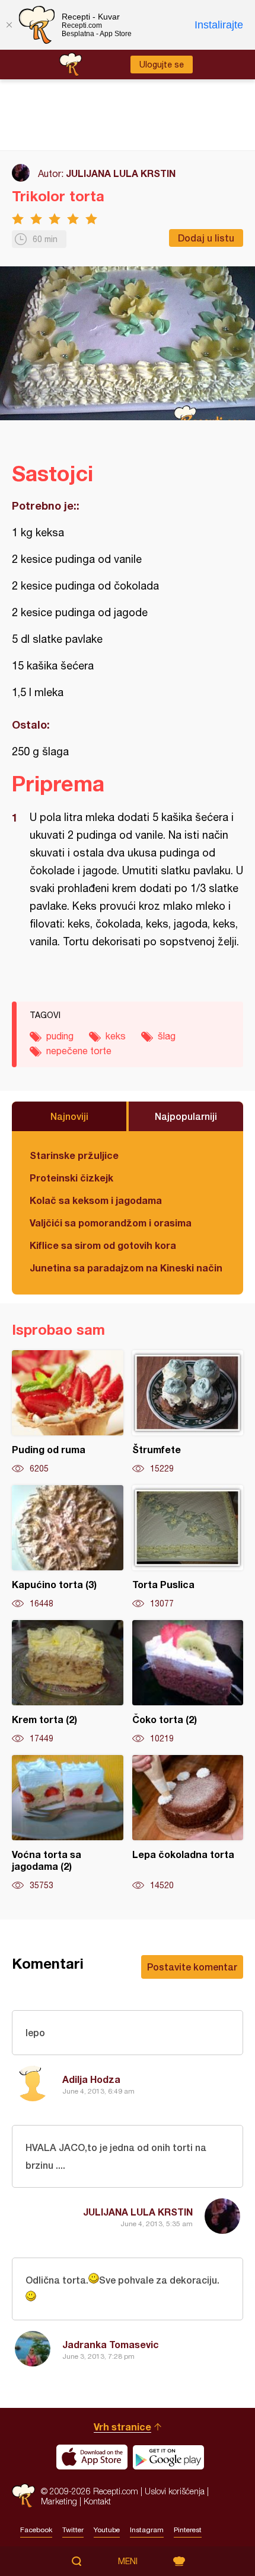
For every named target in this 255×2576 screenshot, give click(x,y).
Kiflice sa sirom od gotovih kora (103, 1245)
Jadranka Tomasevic (111, 2344)
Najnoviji (69, 1116)
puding (60, 1036)
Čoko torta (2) (188, 1682)
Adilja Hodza (91, 2079)
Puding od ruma (68, 1412)
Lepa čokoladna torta (188, 1823)
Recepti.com (23, 2496)
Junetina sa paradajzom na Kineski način (126, 1268)
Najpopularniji (186, 1116)
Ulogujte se (162, 65)
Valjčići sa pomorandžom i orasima (111, 1223)
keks (116, 1036)
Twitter (73, 2530)
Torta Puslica (188, 1547)
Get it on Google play (168, 2457)
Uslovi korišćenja (175, 2491)
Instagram (147, 2530)
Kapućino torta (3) (68, 1547)
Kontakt (97, 2501)
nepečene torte (79, 1051)
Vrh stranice (122, 2427)
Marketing (59, 2501)
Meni (128, 2561)
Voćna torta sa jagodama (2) (68, 1823)
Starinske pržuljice (74, 1155)
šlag (167, 1036)
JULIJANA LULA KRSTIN (121, 173)
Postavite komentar (192, 1967)
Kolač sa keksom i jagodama (96, 1200)
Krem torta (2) (68, 1682)
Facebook (36, 2530)
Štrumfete (188, 1412)
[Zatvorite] (9, 25)
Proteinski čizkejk (71, 1178)
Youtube (107, 2530)
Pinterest (188, 2530)
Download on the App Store (92, 2457)
